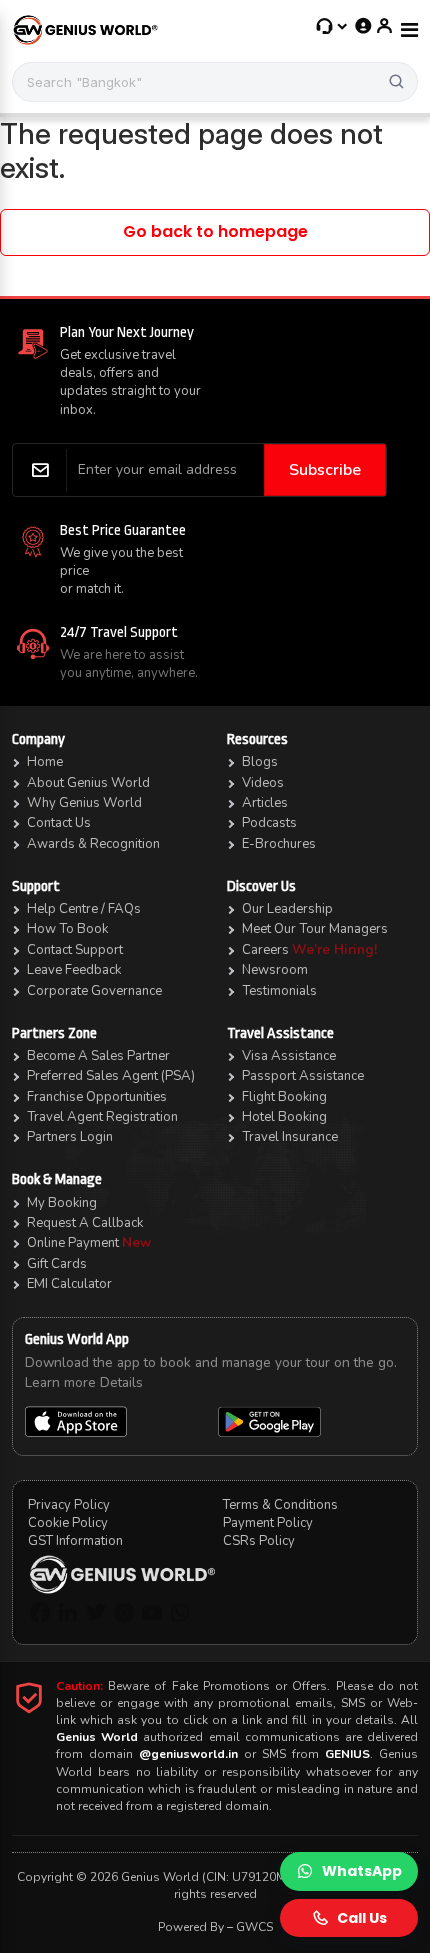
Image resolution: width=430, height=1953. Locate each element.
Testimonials (279, 991)
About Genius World (88, 783)
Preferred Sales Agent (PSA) (111, 1076)
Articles (265, 803)
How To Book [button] (67, 929)
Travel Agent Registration (102, 1117)
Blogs (260, 762)
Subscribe (325, 470)
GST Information (75, 1541)
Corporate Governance (94, 991)
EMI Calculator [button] (69, 1284)
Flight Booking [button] (284, 1097)
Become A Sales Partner (98, 1056)
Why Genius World (84, 803)
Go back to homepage (215, 231)
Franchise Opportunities (97, 1097)
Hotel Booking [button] (284, 1117)
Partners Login (70, 1137)
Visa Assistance (289, 1056)
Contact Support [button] (75, 950)
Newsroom (275, 970)
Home (45, 762)
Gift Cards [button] (57, 1264)
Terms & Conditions (280, 1505)
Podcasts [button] (269, 823)
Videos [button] (263, 783)
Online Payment (73, 1243)
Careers (267, 950)
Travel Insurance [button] (290, 1137)
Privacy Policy (69, 1505)
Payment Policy (268, 1523)
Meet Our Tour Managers (315, 929)
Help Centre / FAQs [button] (84, 909)
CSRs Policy (259, 1541)
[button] (333, 26)
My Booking (62, 1203)
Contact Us (59, 823)
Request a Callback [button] (85, 1223)
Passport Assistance (303, 1076)
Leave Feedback (74, 970)
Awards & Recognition (93, 844)
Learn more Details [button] (84, 1382)
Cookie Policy (68, 1523)
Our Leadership (287, 909)
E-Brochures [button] (279, 844)
